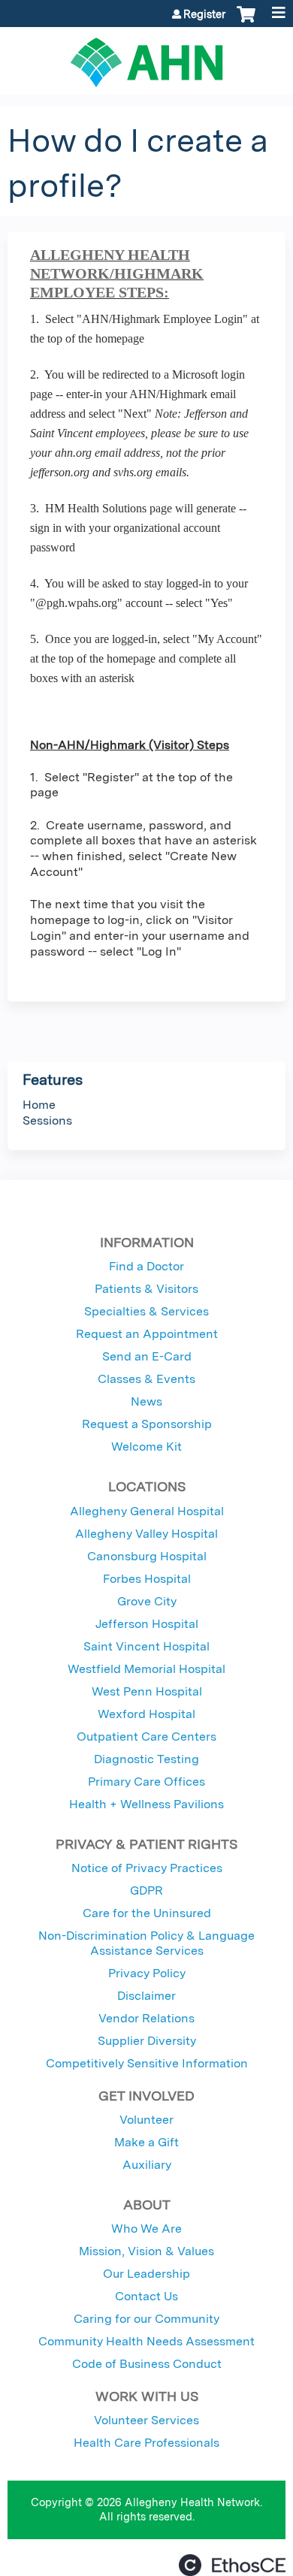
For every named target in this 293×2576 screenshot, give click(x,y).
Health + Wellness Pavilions (146, 1804)
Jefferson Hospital (147, 1624)
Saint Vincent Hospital (146, 1646)
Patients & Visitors (146, 1289)
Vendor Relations (146, 2018)
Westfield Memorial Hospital (146, 1669)
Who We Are (146, 2229)
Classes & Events (146, 1379)
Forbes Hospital (147, 1579)
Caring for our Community (146, 2319)
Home (39, 1105)
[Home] (146, 57)
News (146, 1401)
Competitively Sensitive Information (147, 2063)
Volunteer (146, 2120)
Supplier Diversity (147, 2041)
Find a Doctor (146, 1266)
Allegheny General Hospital (147, 1511)
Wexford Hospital (146, 1714)
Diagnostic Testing (146, 1759)
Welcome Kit (146, 1447)
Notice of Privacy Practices (147, 1868)
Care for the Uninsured (147, 1913)
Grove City (147, 1601)
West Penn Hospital (147, 1691)
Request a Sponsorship (147, 1424)
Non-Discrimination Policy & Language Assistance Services (146, 1943)
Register (204, 14)
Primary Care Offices (146, 1782)
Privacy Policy (147, 1973)
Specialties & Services (146, 1311)
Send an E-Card (147, 1356)
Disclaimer (146, 1996)
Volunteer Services (146, 2420)
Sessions (47, 1120)
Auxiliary (147, 2165)
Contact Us (146, 2296)
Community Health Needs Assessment (146, 2341)
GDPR (146, 1890)
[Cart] (246, 22)
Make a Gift (146, 2142)
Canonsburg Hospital (147, 1556)
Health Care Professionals (146, 2443)
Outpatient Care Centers (146, 1736)
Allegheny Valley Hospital (146, 1534)
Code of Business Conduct (147, 2364)
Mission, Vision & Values (146, 2251)
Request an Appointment (147, 1334)
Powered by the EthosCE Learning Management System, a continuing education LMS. (232, 2565)
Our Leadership (146, 2274)
